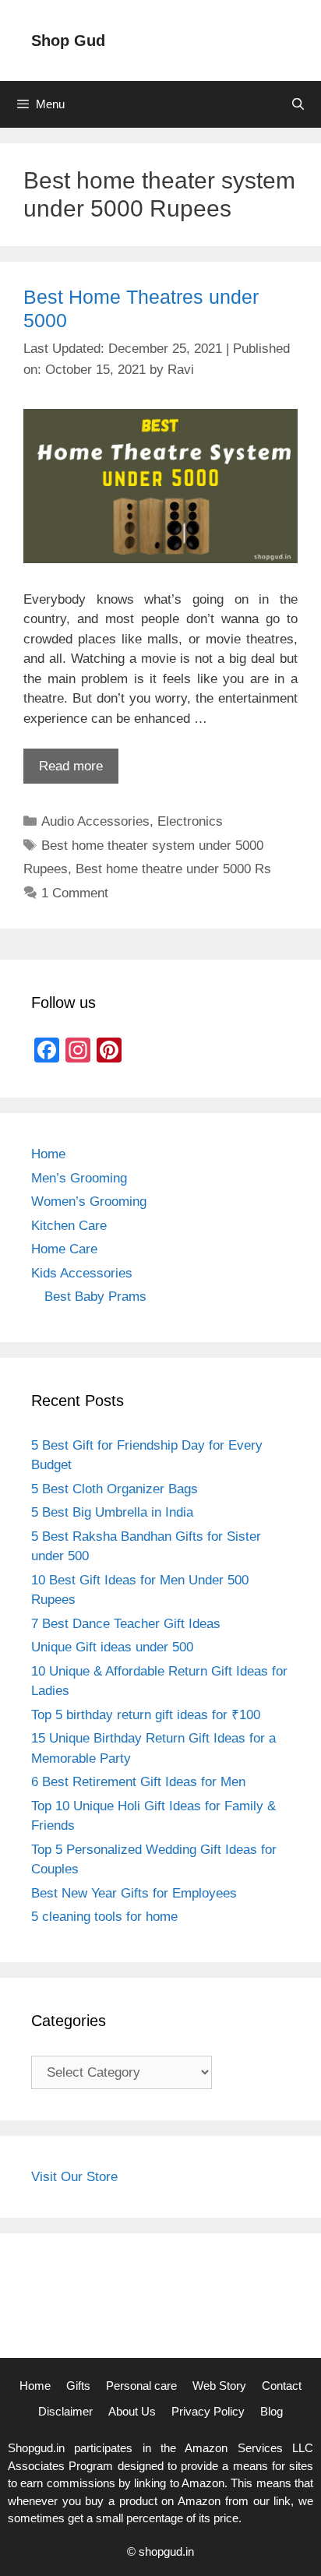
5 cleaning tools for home (104, 1917)
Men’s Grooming (79, 1178)
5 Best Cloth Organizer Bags (115, 1489)
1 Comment (75, 893)
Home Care (64, 1249)
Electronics (190, 821)
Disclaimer (65, 2411)
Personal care (141, 2386)
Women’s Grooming (89, 1202)
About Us (132, 2411)
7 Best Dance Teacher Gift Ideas (126, 1624)
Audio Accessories (95, 821)
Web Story (219, 2386)
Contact (282, 2386)
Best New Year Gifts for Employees (134, 1893)
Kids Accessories (82, 1273)
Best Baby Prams (95, 1297)
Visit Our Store (74, 2177)
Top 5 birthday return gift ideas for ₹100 (146, 1715)
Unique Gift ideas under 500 (112, 1647)
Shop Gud (68, 41)
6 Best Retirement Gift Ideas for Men (138, 1782)
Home (48, 1154)
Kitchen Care (69, 1226)
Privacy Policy (208, 2411)
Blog (272, 2411)
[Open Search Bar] (298, 104)
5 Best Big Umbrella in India (112, 1512)
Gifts (78, 2386)
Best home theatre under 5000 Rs (173, 869)
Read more (71, 766)
